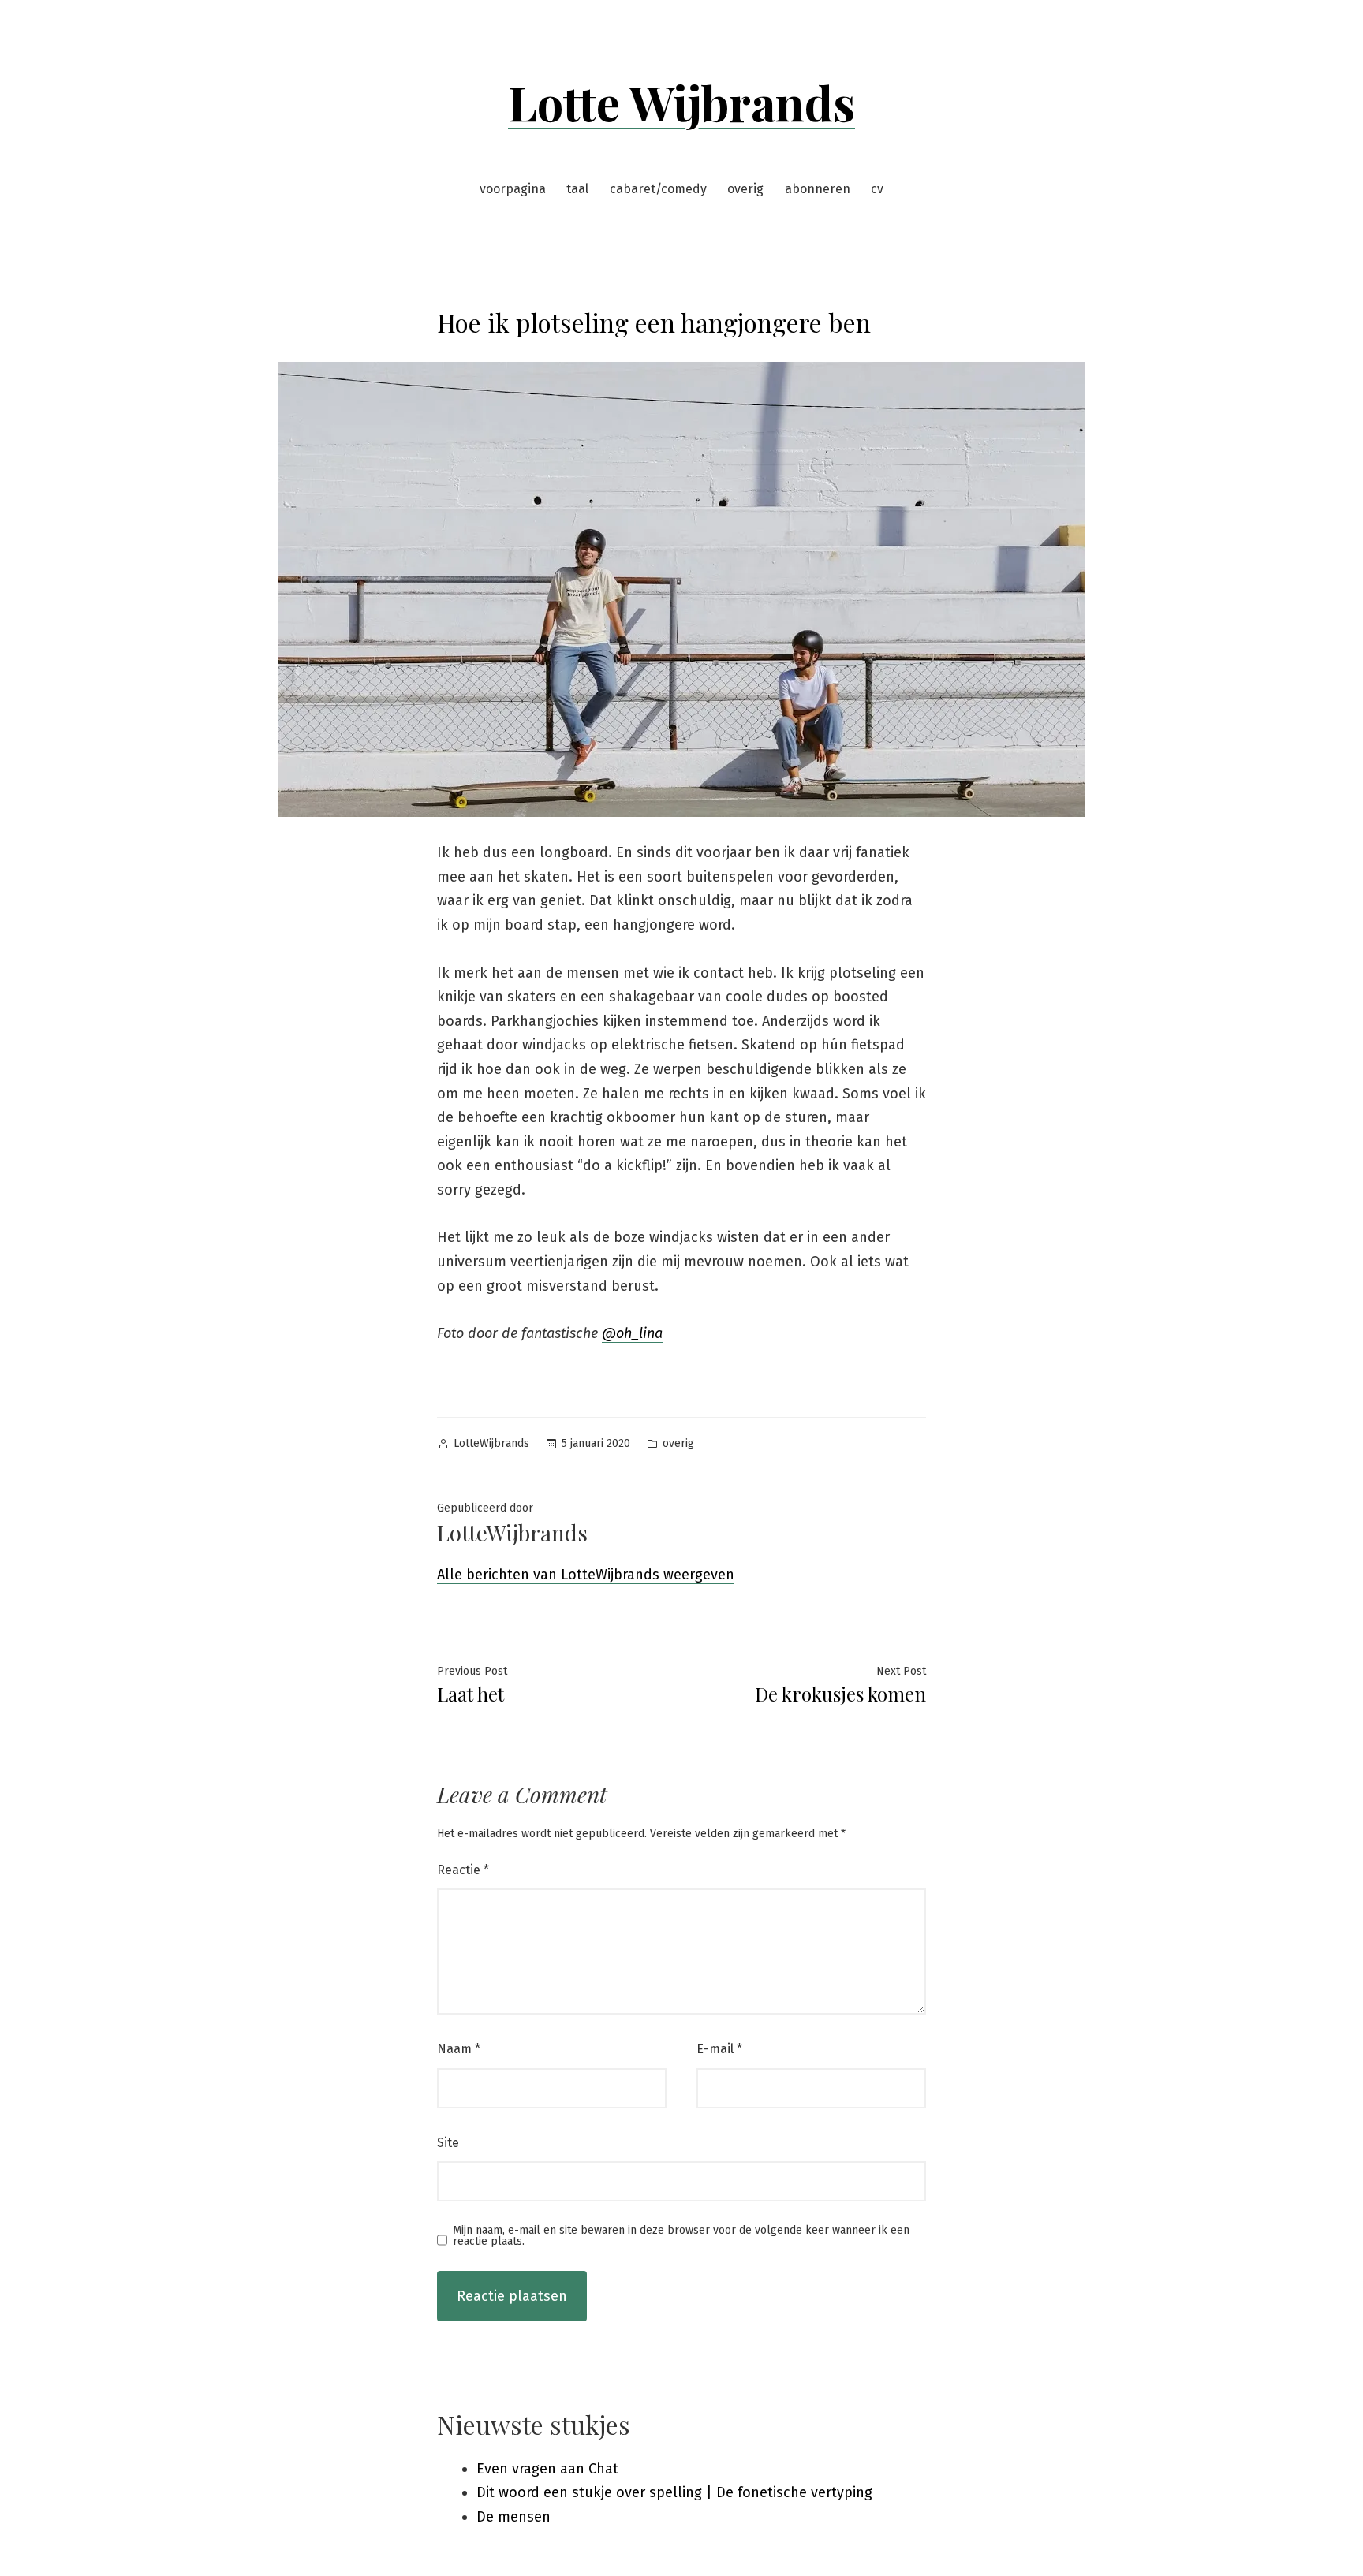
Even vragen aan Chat (547, 2469)
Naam (459, 2049)
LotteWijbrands (491, 1443)
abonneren (818, 189)
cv (877, 189)
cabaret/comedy (658, 189)
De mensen (513, 2517)
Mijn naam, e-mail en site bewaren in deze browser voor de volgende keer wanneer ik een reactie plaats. (681, 2236)
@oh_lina (632, 1333)
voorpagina (513, 189)
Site (448, 2143)
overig (745, 189)
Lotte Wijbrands (681, 102)
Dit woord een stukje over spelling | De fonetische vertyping (674, 2492)
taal (577, 189)
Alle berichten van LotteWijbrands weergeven (586, 1575)
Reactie (463, 1870)
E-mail (719, 2049)
